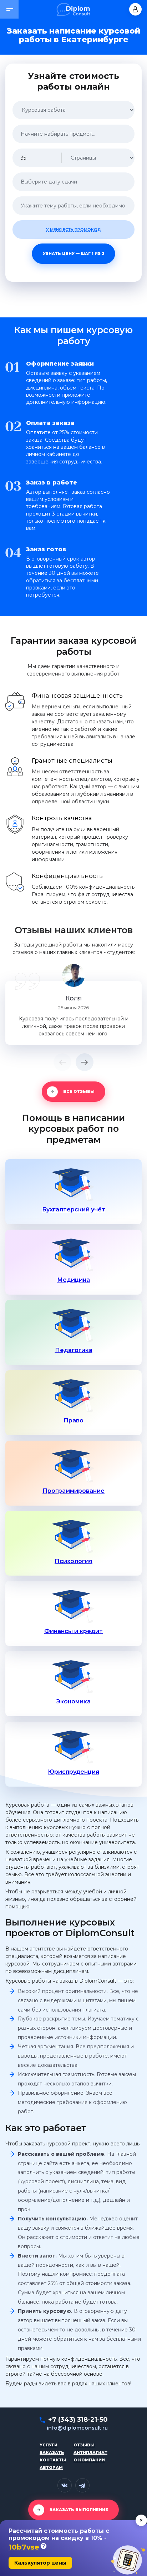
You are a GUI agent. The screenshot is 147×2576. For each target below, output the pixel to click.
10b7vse (24, 2547)
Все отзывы (79, 1091)
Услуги (49, 2445)
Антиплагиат (90, 2452)
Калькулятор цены (40, 2563)
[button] (9, 9)
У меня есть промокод (73, 230)
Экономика (73, 1701)
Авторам (51, 2467)
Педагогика (74, 1350)
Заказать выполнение (79, 2510)
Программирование (73, 1491)
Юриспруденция (73, 1772)
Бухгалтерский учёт (74, 1209)
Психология (73, 1561)
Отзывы (84, 2445)
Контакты (53, 2460)
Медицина (73, 1280)
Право (73, 1420)
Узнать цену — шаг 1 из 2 (74, 253)
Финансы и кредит (73, 1631)
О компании (89, 2460)
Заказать (52, 2452)
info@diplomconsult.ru (77, 2428)
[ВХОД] (135, 9)
